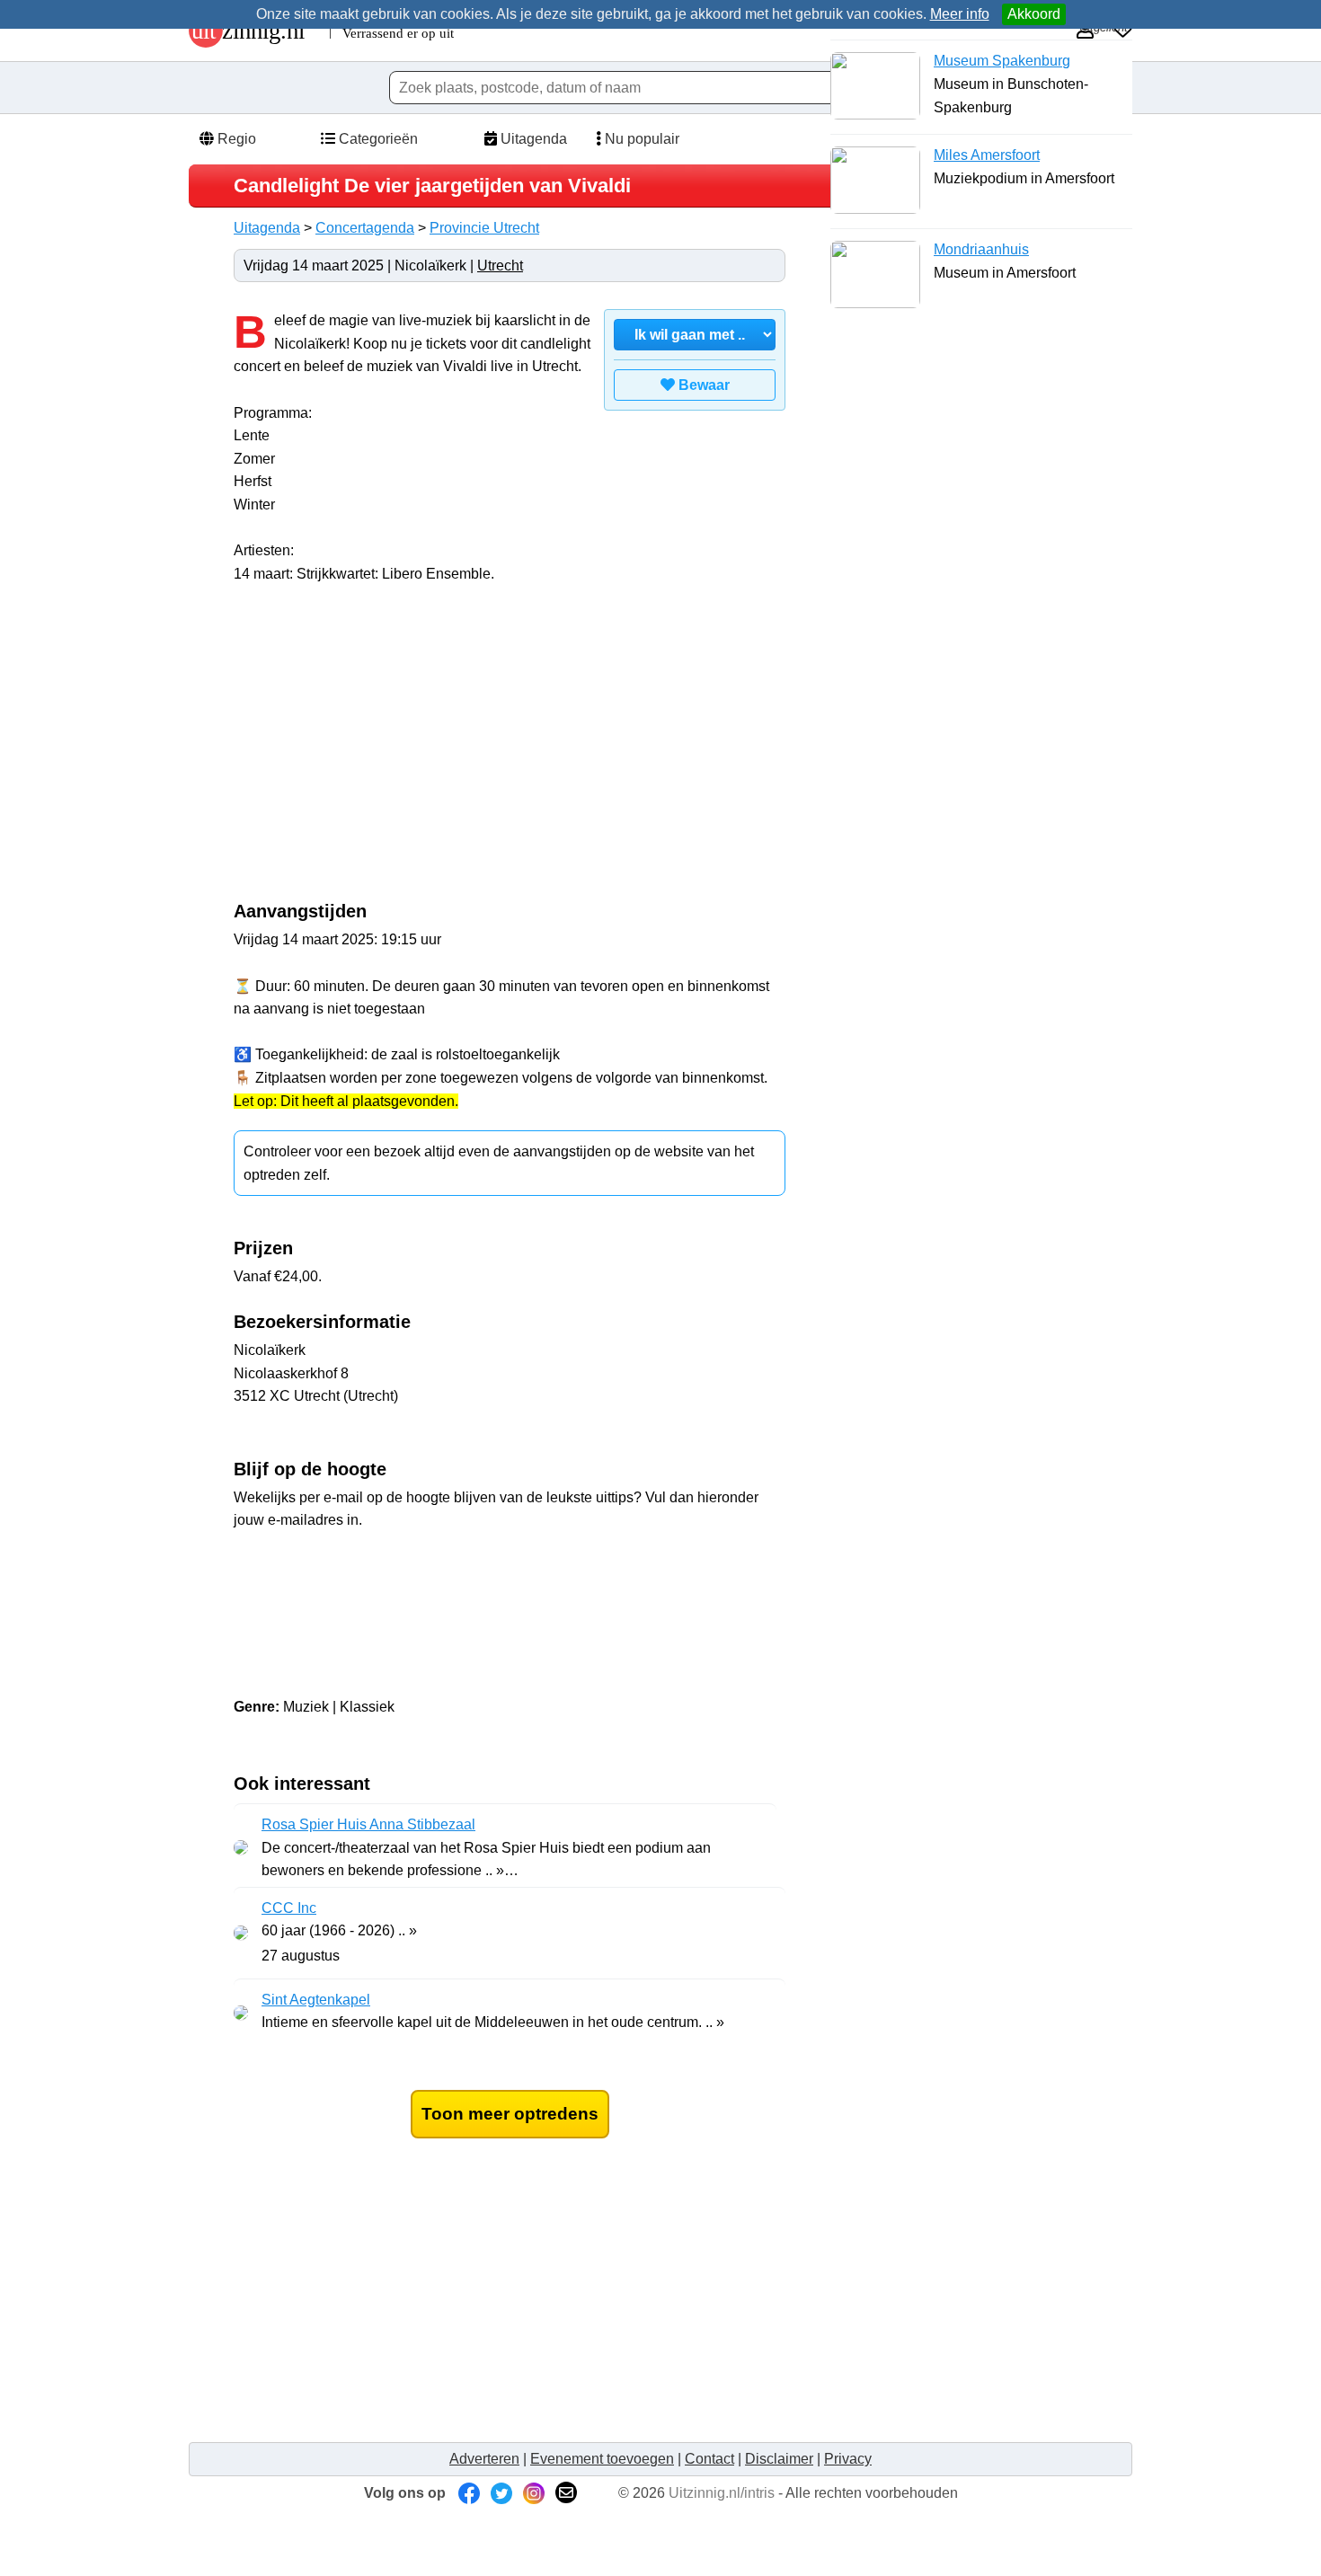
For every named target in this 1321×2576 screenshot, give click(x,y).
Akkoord (1034, 14)
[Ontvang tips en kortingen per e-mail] (566, 2493)
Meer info (960, 14)
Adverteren (484, 2459)
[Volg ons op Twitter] (501, 2493)
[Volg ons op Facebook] (469, 2493)
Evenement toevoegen (602, 2459)
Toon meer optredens (510, 2114)
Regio (235, 139)
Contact (709, 2459)
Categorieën (377, 139)
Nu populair (640, 139)
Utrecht (500, 266)
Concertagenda (365, 228)
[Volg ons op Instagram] (534, 2493)
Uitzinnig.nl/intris (722, 2493)
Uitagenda (532, 139)
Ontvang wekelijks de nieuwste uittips (510, 1567)
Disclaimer (779, 2459)
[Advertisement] (385, 752)
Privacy (848, 2459)
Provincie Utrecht (484, 228)
